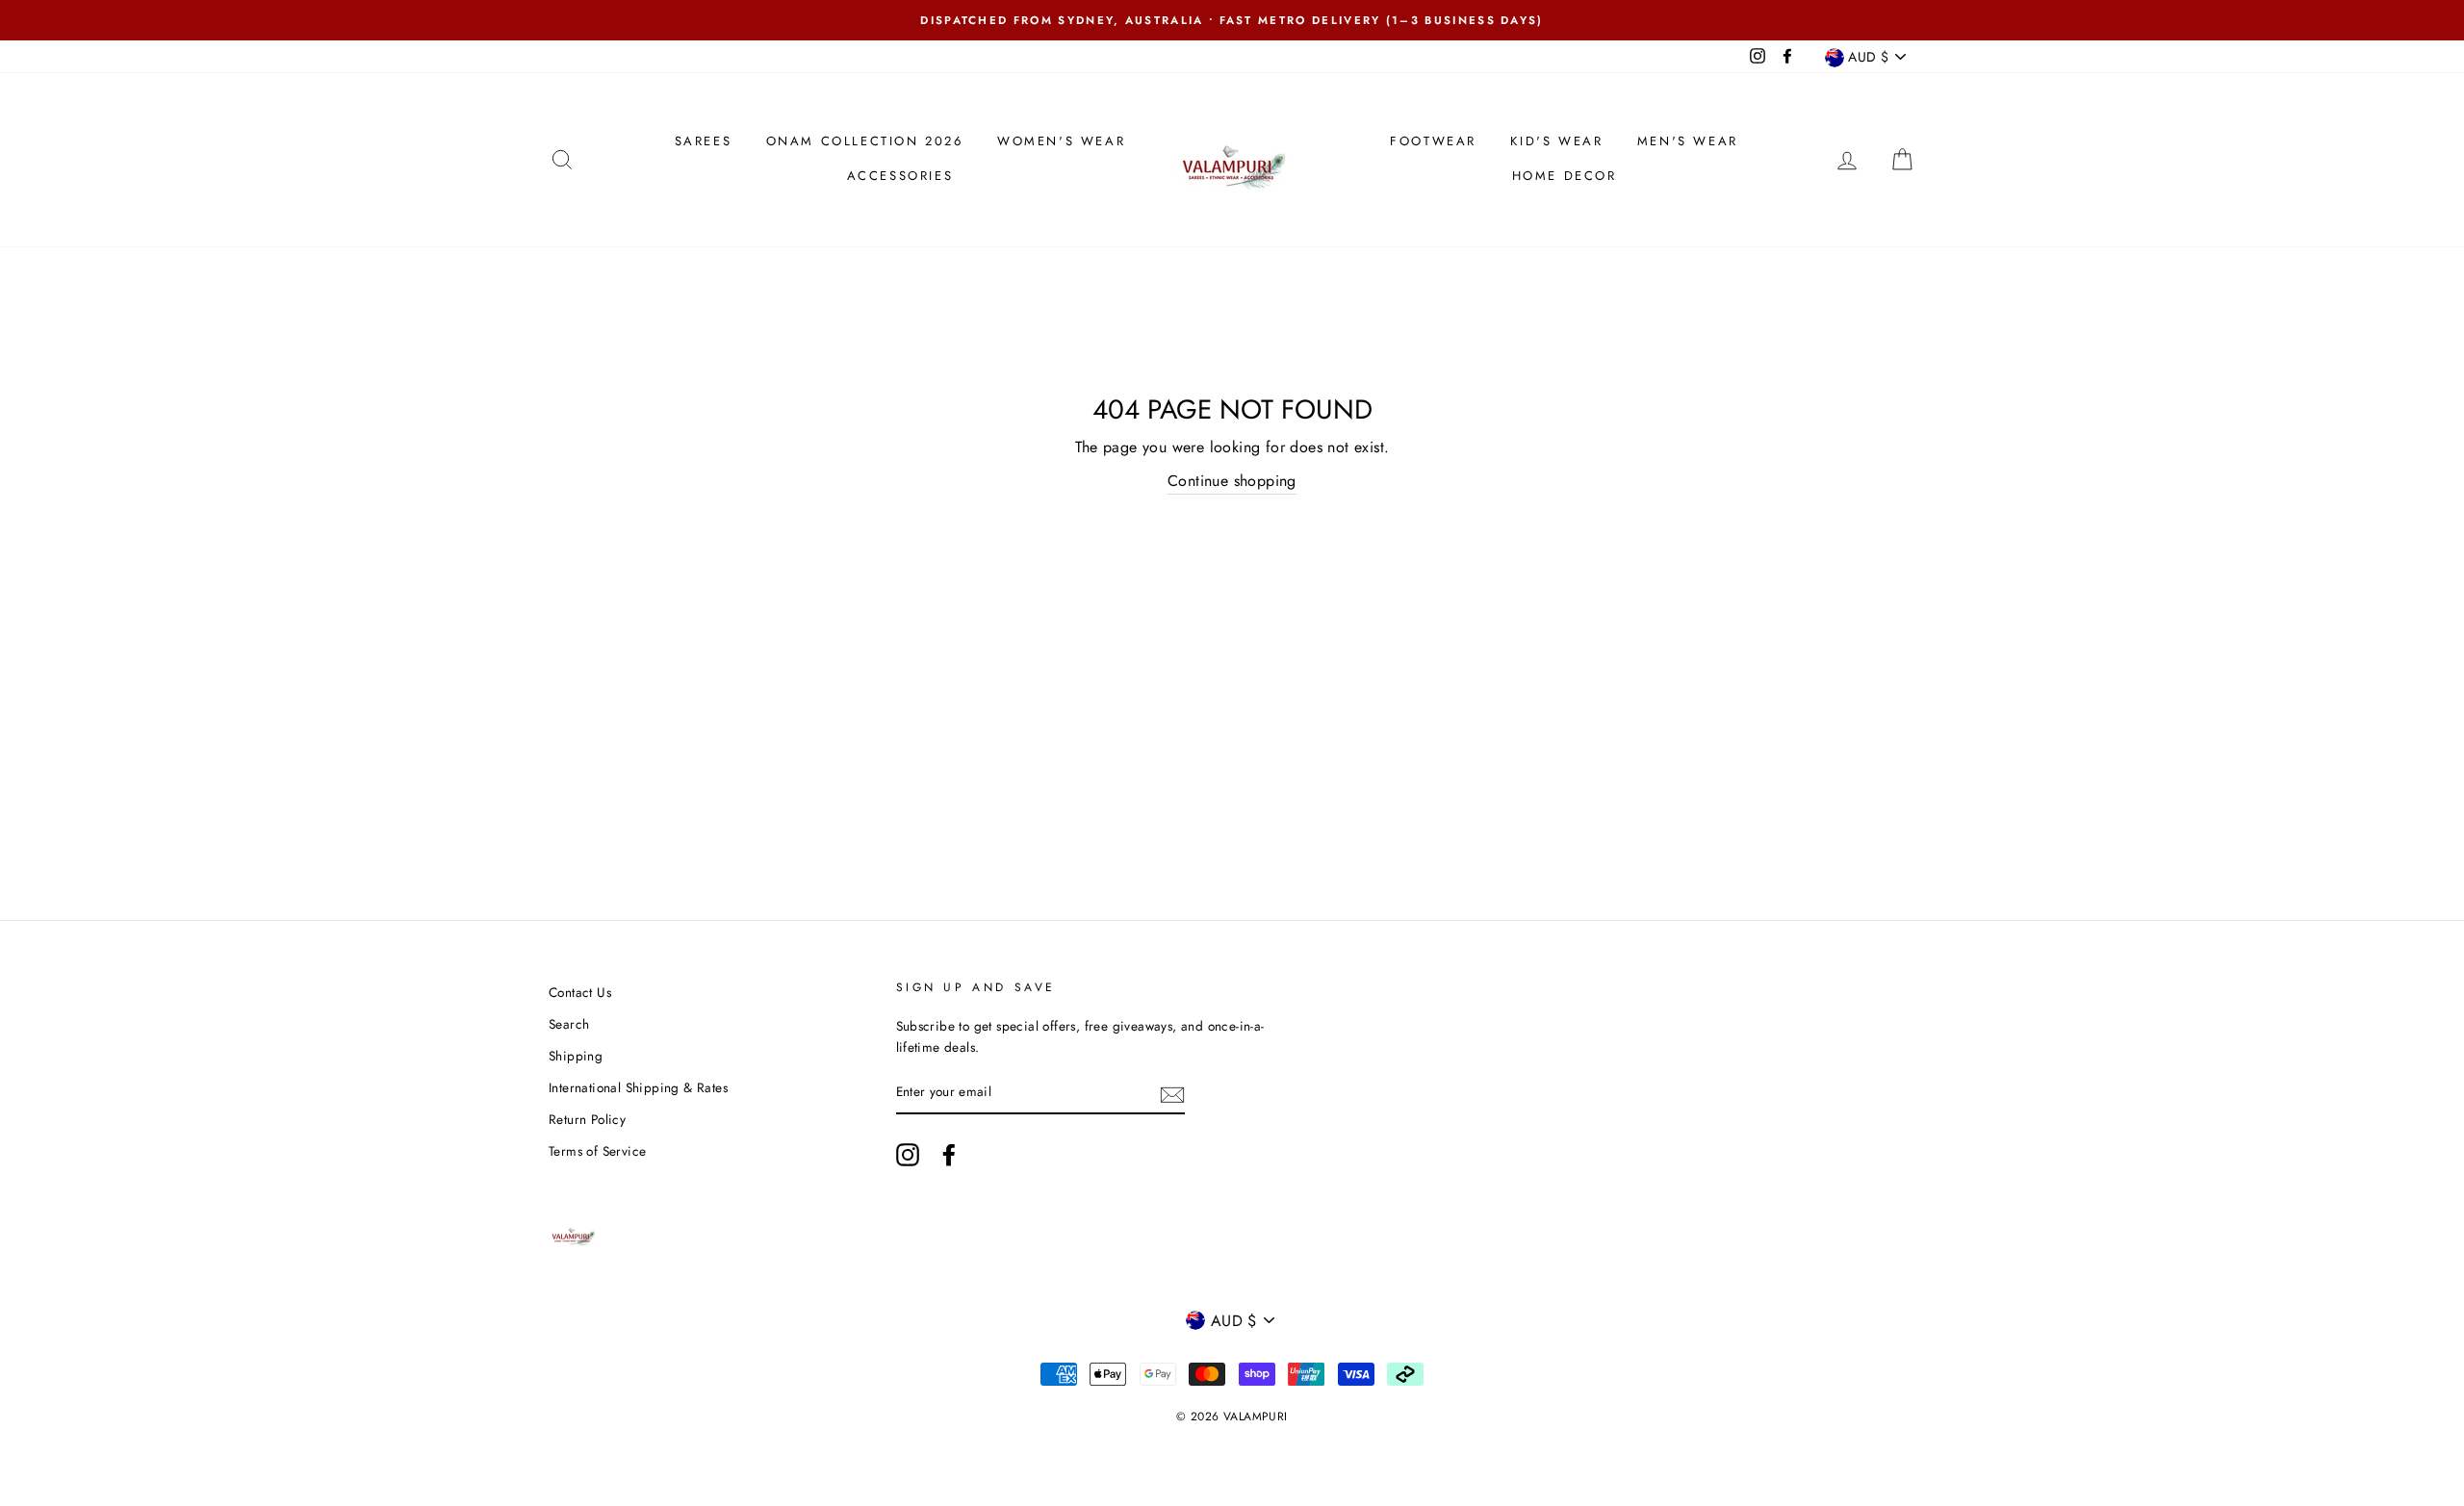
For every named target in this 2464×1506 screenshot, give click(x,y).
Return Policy (587, 1119)
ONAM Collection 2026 (865, 141)
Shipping (576, 1056)
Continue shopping (1232, 481)
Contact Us (580, 992)
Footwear (1433, 141)
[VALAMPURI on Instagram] (908, 1155)
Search (569, 1024)
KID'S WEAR (1556, 141)
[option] (1232, 20)
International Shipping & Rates (638, 1087)
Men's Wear (1688, 141)
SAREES (704, 141)
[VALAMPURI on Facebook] (949, 1155)
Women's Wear (1061, 141)
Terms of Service (597, 1151)
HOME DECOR (1565, 176)
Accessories (900, 176)
